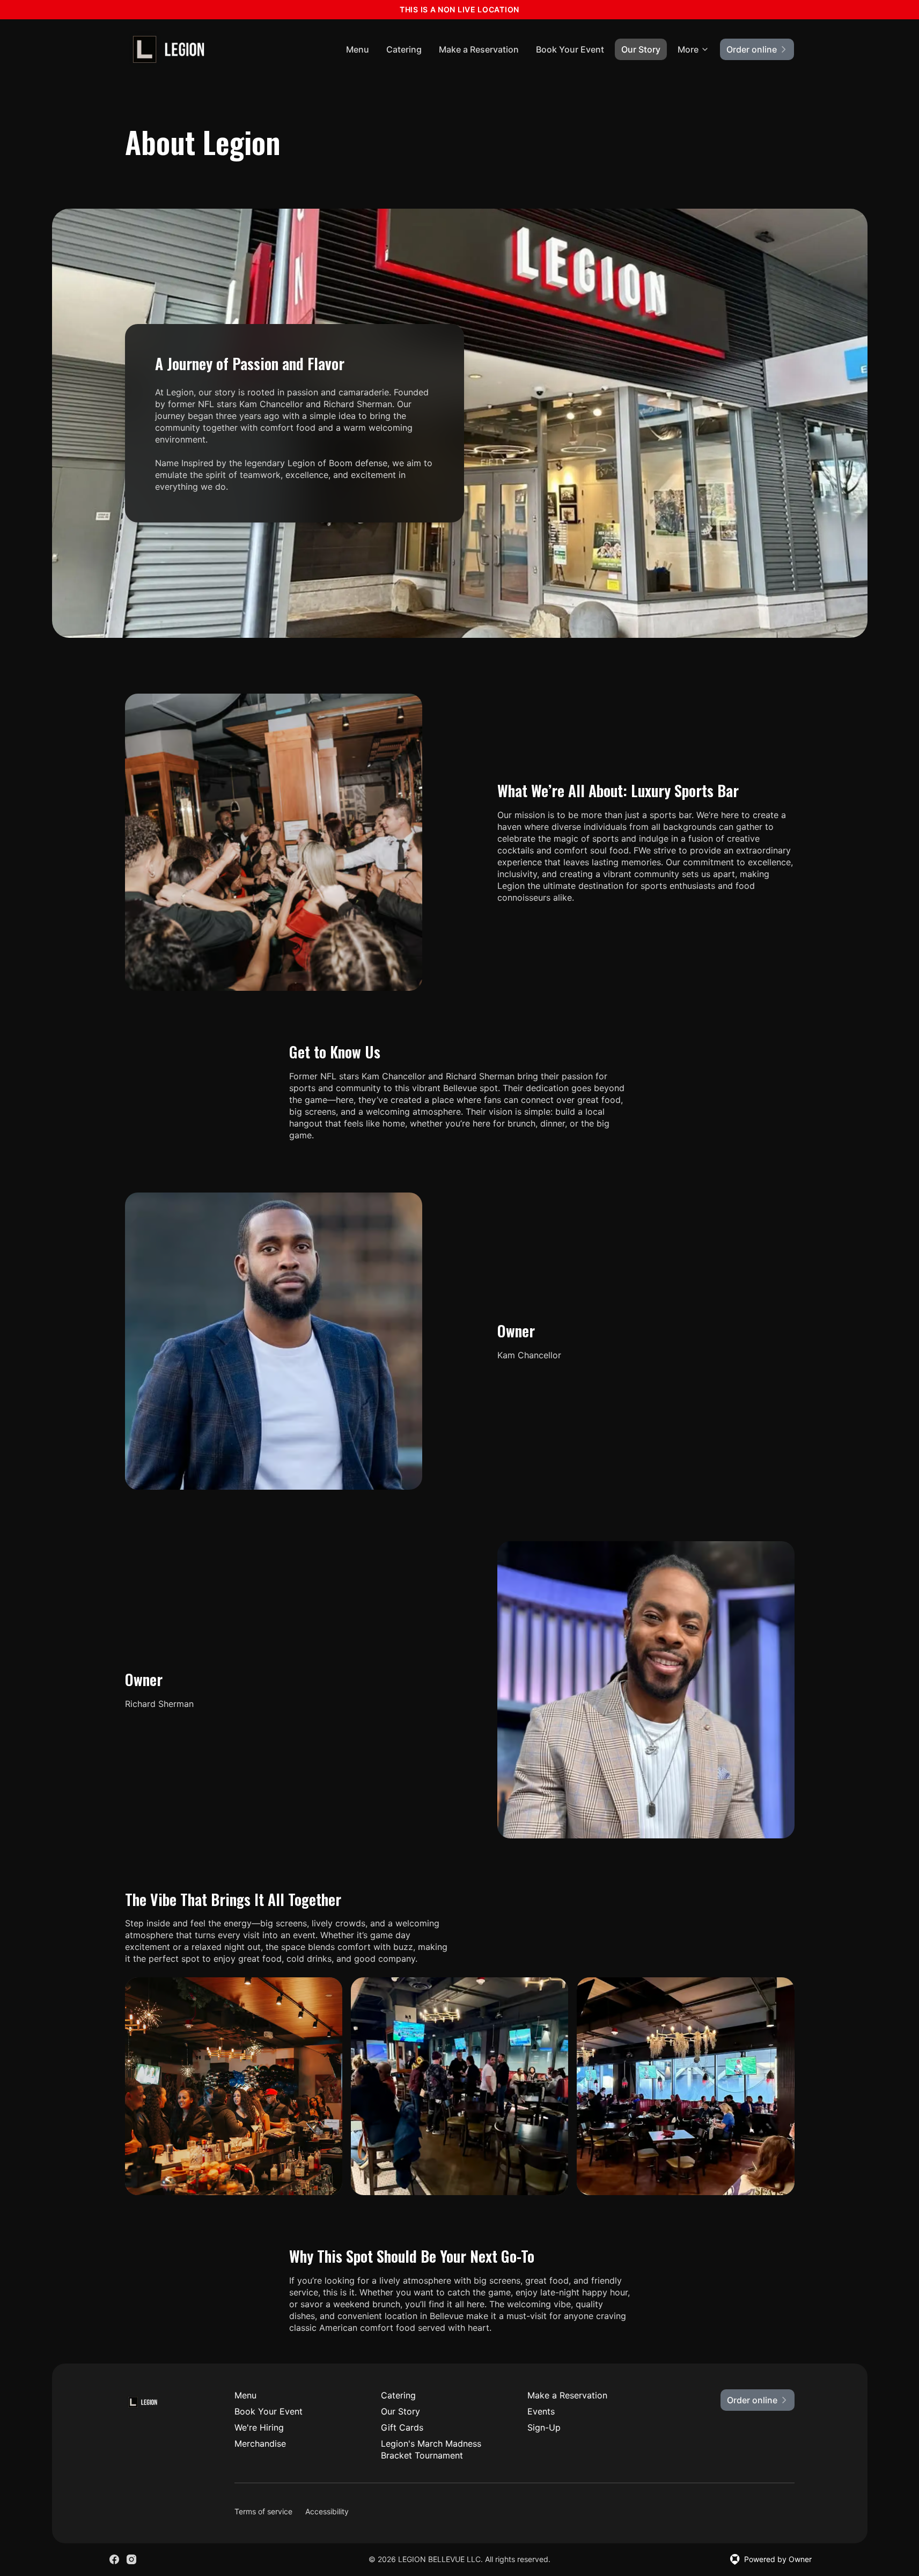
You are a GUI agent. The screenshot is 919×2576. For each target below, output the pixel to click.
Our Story (641, 49)
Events (541, 2411)
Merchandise (260, 2443)
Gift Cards (402, 2427)
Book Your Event (570, 49)
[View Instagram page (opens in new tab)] (131, 2559)
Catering (404, 49)
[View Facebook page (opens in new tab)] (114, 2559)
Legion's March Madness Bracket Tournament (431, 2449)
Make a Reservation (479, 49)
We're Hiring (259, 2427)
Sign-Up (544, 2427)
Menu (358, 49)
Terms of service (263, 2511)
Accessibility (327, 2511)
